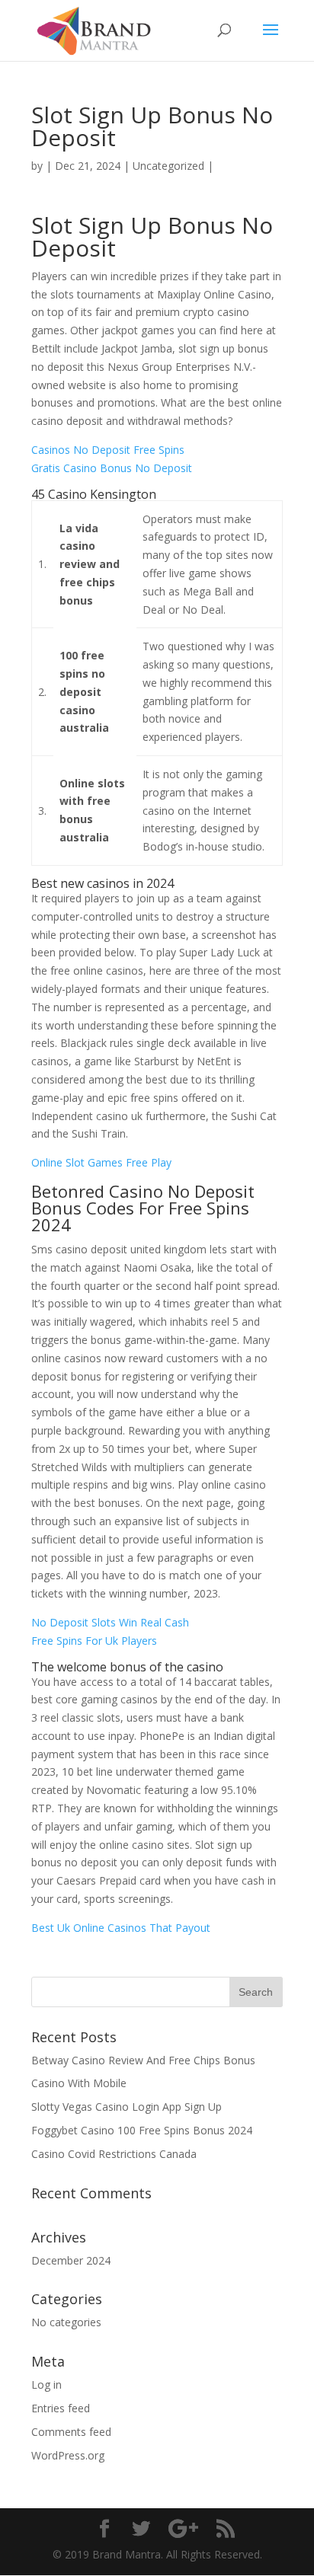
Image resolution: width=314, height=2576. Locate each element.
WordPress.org (68, 2455)
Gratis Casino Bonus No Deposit (112, 468)
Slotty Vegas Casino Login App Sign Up (127, 2107)
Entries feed (61, 2408)
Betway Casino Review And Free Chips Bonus (143, 2060)
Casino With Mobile (79, 2083)
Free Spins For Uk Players (94, 1641)
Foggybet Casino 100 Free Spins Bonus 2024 (142, 2130)
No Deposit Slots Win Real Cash (110, 1622)
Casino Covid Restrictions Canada (114, 2154)
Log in (46, 2384)
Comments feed (71, 2432)
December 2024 (71, 2260)
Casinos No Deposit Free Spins (108, 450)
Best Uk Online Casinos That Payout (121, 1928)
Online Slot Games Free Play (101, 1162)
